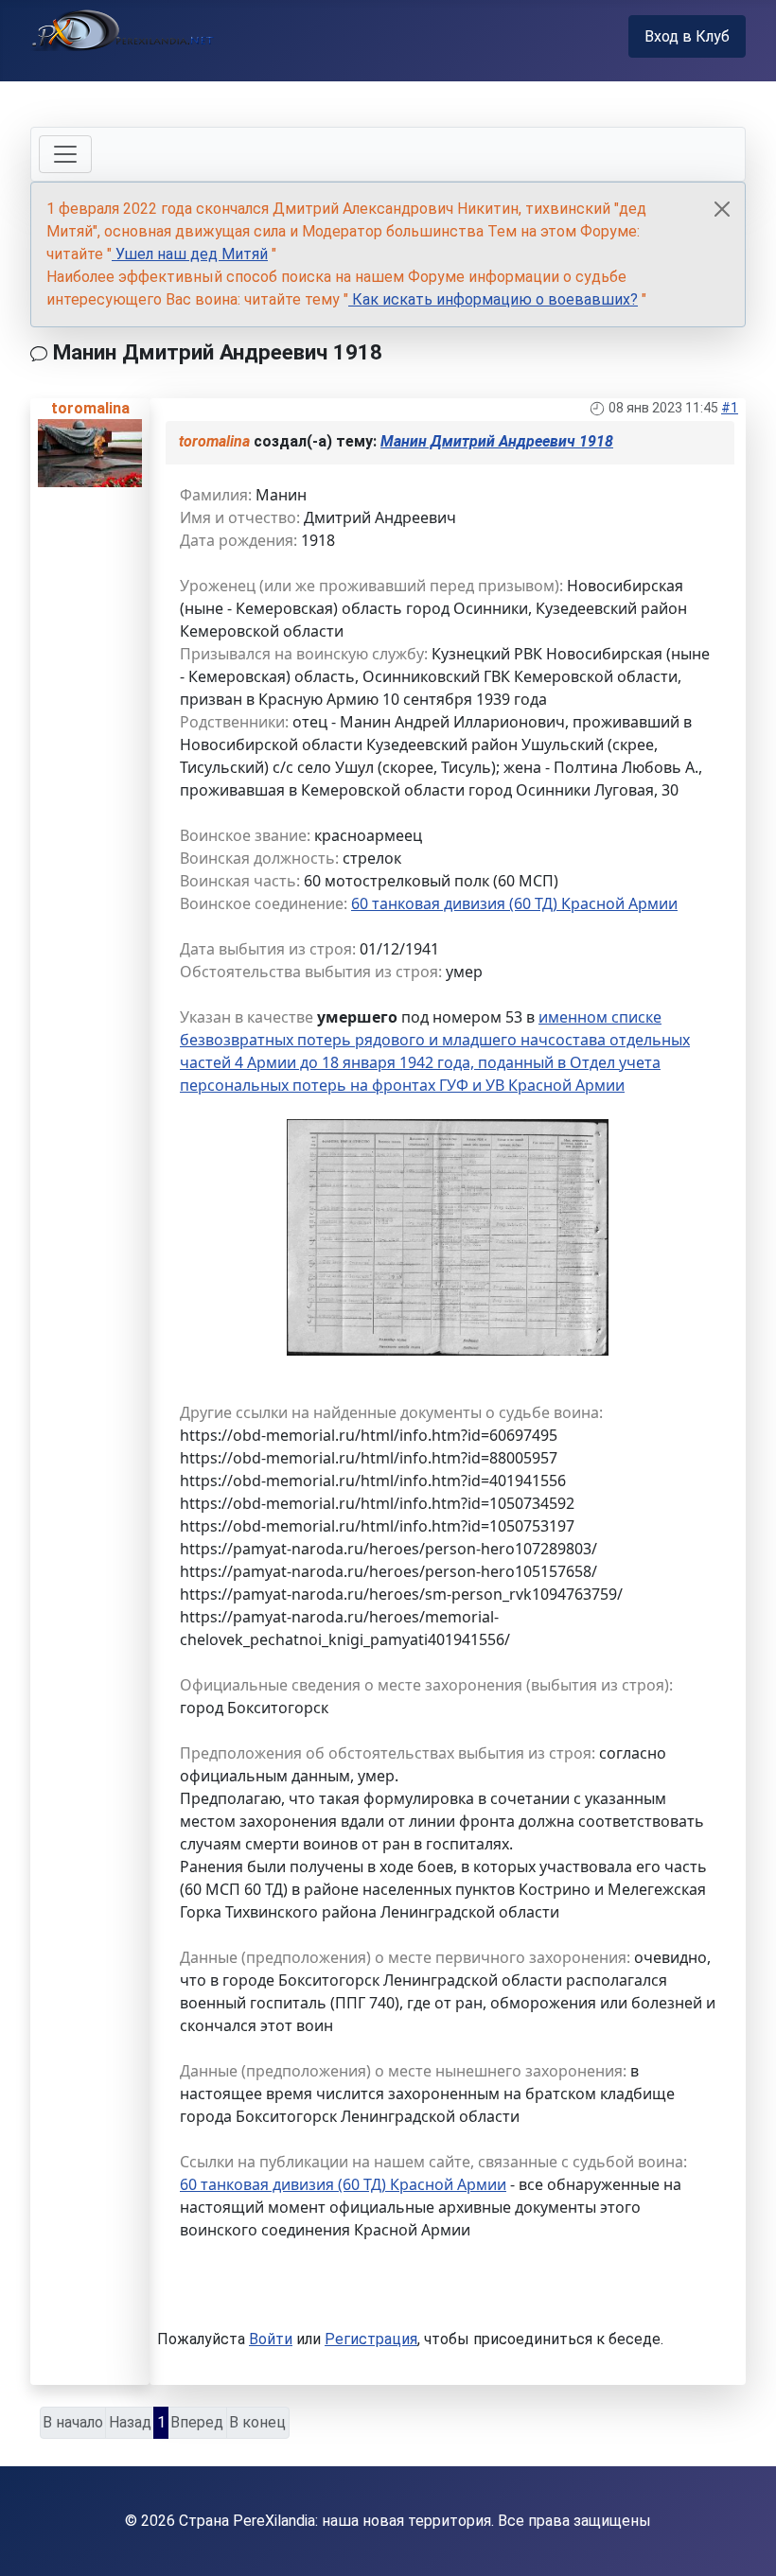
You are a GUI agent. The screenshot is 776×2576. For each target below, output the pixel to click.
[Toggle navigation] (65, 154)
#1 (730, 408)
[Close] (722, 209)
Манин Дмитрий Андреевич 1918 (497, 441)
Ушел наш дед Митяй (190, 254)
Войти (271, 2339)
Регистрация (371, 2339)
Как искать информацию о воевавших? (493, 299)
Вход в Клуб (687, 36)
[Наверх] (743, 2541)
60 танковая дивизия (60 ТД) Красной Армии (514, 903)
